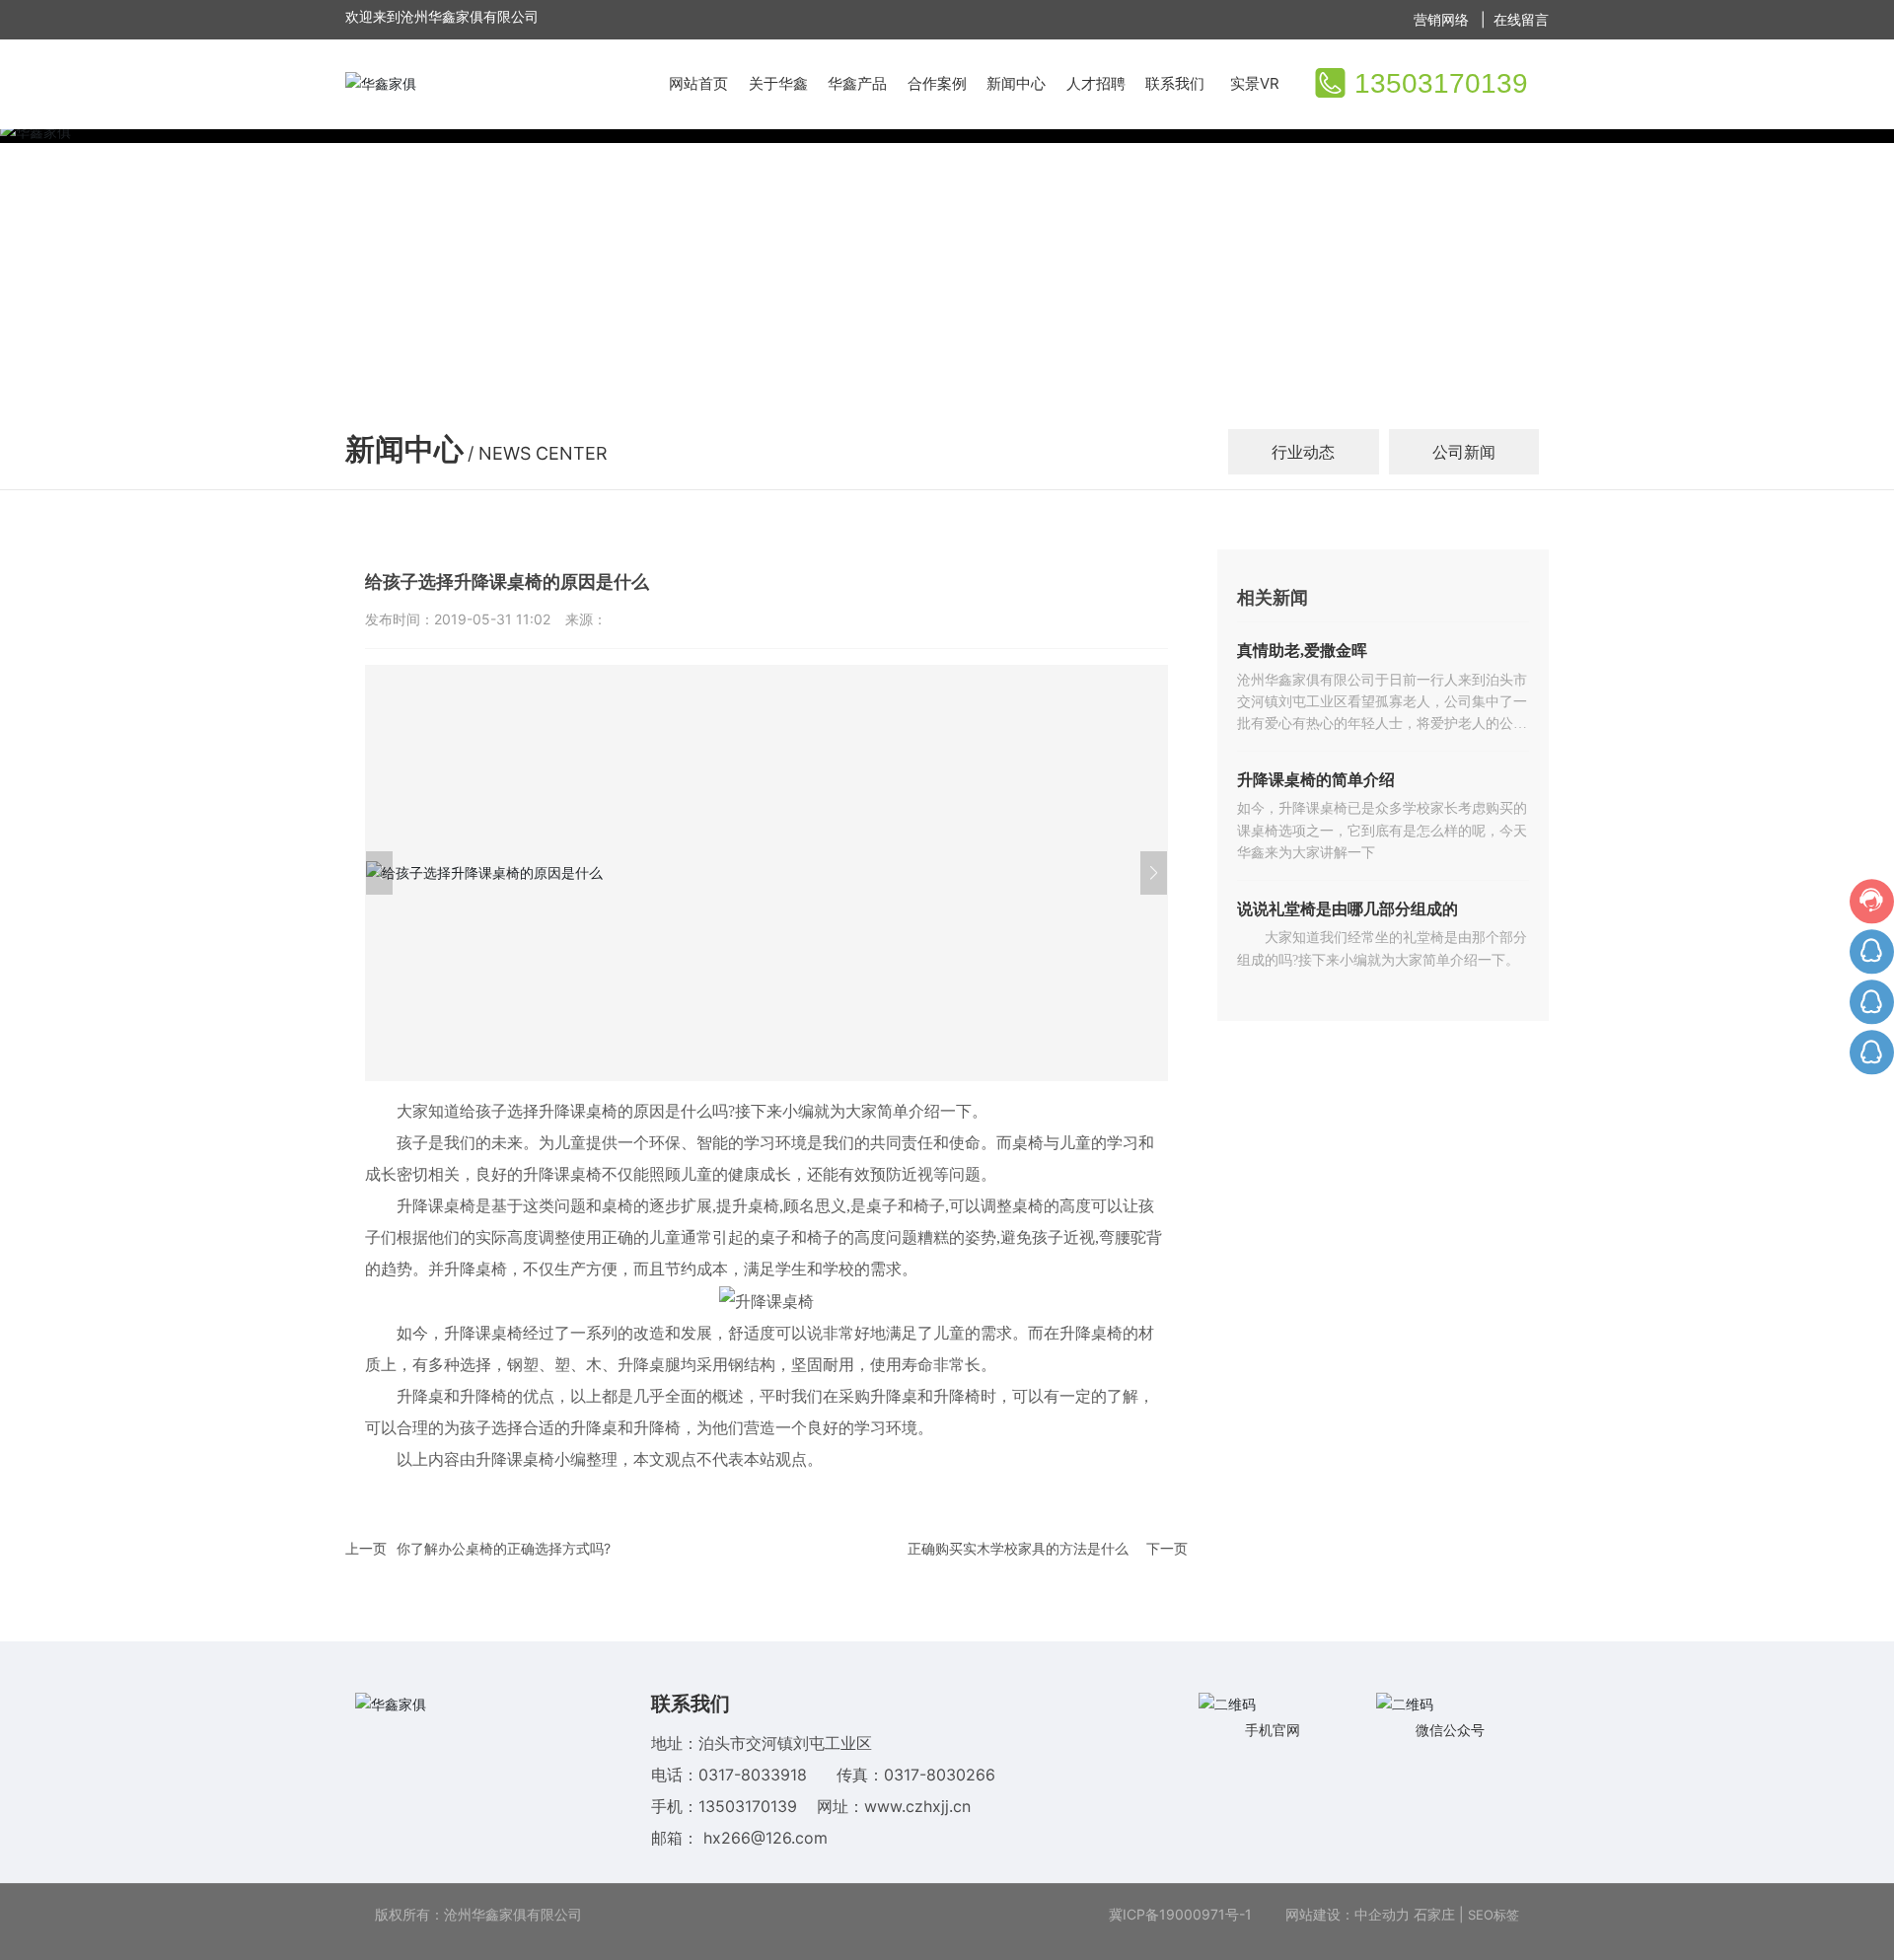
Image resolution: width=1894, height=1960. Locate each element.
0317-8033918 (755, 1775)
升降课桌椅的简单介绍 (1316, 780)
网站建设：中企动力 (1346, 1914)
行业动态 (1303, 452)
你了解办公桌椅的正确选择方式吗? (504, 1548)
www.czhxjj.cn (917, 1806)
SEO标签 (1493, 1915)
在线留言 (1521, 19)
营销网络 (1443, 19)
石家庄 (1434, 1914)
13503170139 (1441, 83)
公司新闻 (1464, 452)
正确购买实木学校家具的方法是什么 (1018, 1548)
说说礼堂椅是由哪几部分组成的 (1348, 909)
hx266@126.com (765, 1838)
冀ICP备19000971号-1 (1180, 1914)
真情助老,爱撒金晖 (1302, 651)
